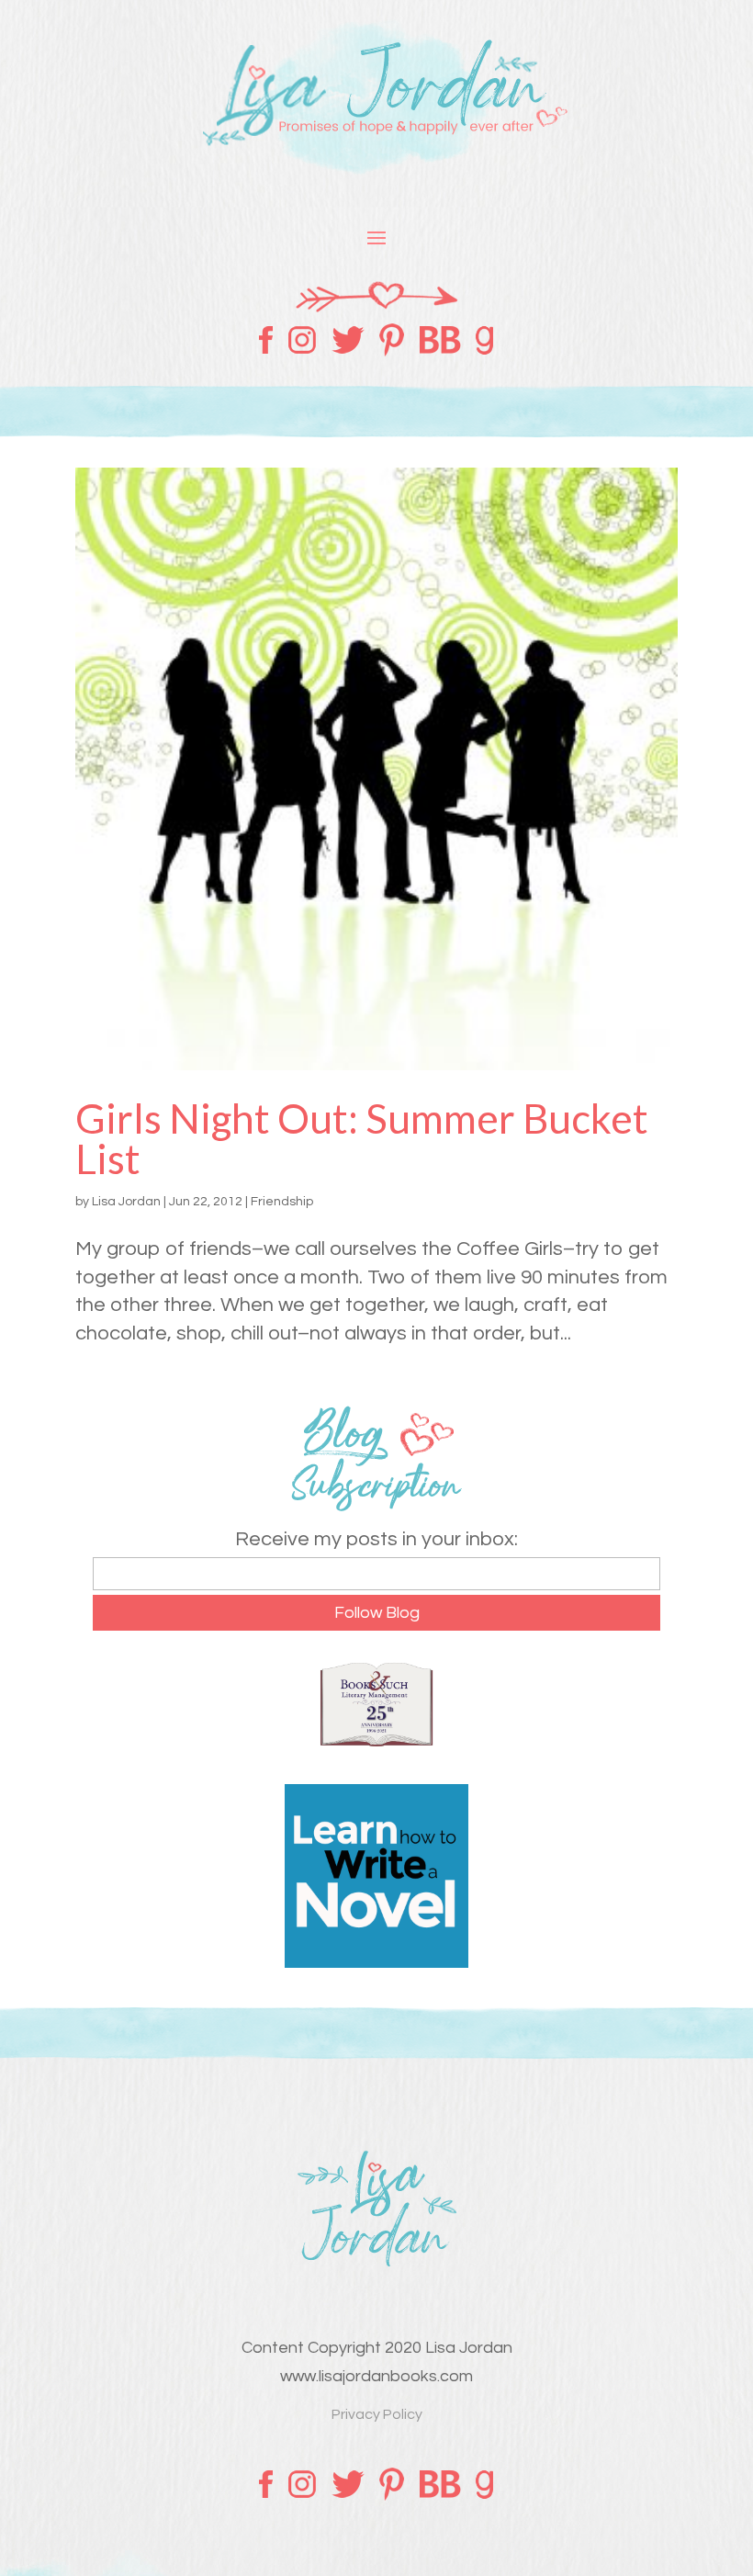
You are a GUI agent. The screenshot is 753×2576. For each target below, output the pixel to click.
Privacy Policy (377, 2414)
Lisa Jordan (126, 1202)
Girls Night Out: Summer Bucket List (362, 1138)
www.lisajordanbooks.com (376, 2376)
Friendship (282, 1202)
